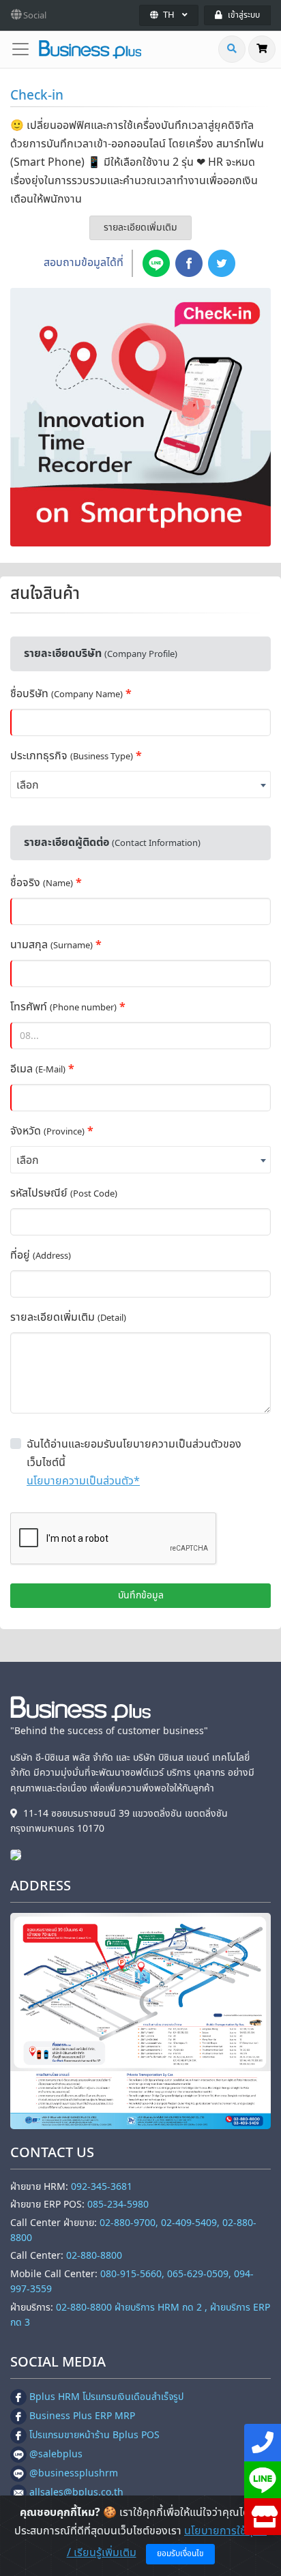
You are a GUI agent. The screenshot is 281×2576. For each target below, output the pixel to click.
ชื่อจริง (42, 883)
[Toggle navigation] (25, 49)
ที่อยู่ (41, 1255)
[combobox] (140, 785)
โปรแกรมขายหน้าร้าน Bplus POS (94, 2435)
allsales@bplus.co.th (76, 2492)
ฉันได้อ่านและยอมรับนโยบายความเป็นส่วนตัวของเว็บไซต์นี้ (134, 1453)
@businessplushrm (74, 2473)
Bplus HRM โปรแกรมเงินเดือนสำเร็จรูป (106, 2397)
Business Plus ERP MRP (82, 2416)
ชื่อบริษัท (66, 694)
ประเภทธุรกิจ (72, 756)
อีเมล (38, 1069)
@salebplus (56, 2454)
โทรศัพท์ (63, 1007)
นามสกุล (51, 945)
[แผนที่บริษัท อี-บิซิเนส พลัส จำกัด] (140, 2021)
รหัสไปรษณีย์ (64, 1193)
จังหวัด (47, 1131)
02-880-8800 (94, 2256)
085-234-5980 (118, 2205)
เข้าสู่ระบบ (244, 15)
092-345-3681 (102, 2187)
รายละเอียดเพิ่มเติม (140, 228)
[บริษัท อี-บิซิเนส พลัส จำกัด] (19, 1855)
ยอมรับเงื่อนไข (180, 2553)
